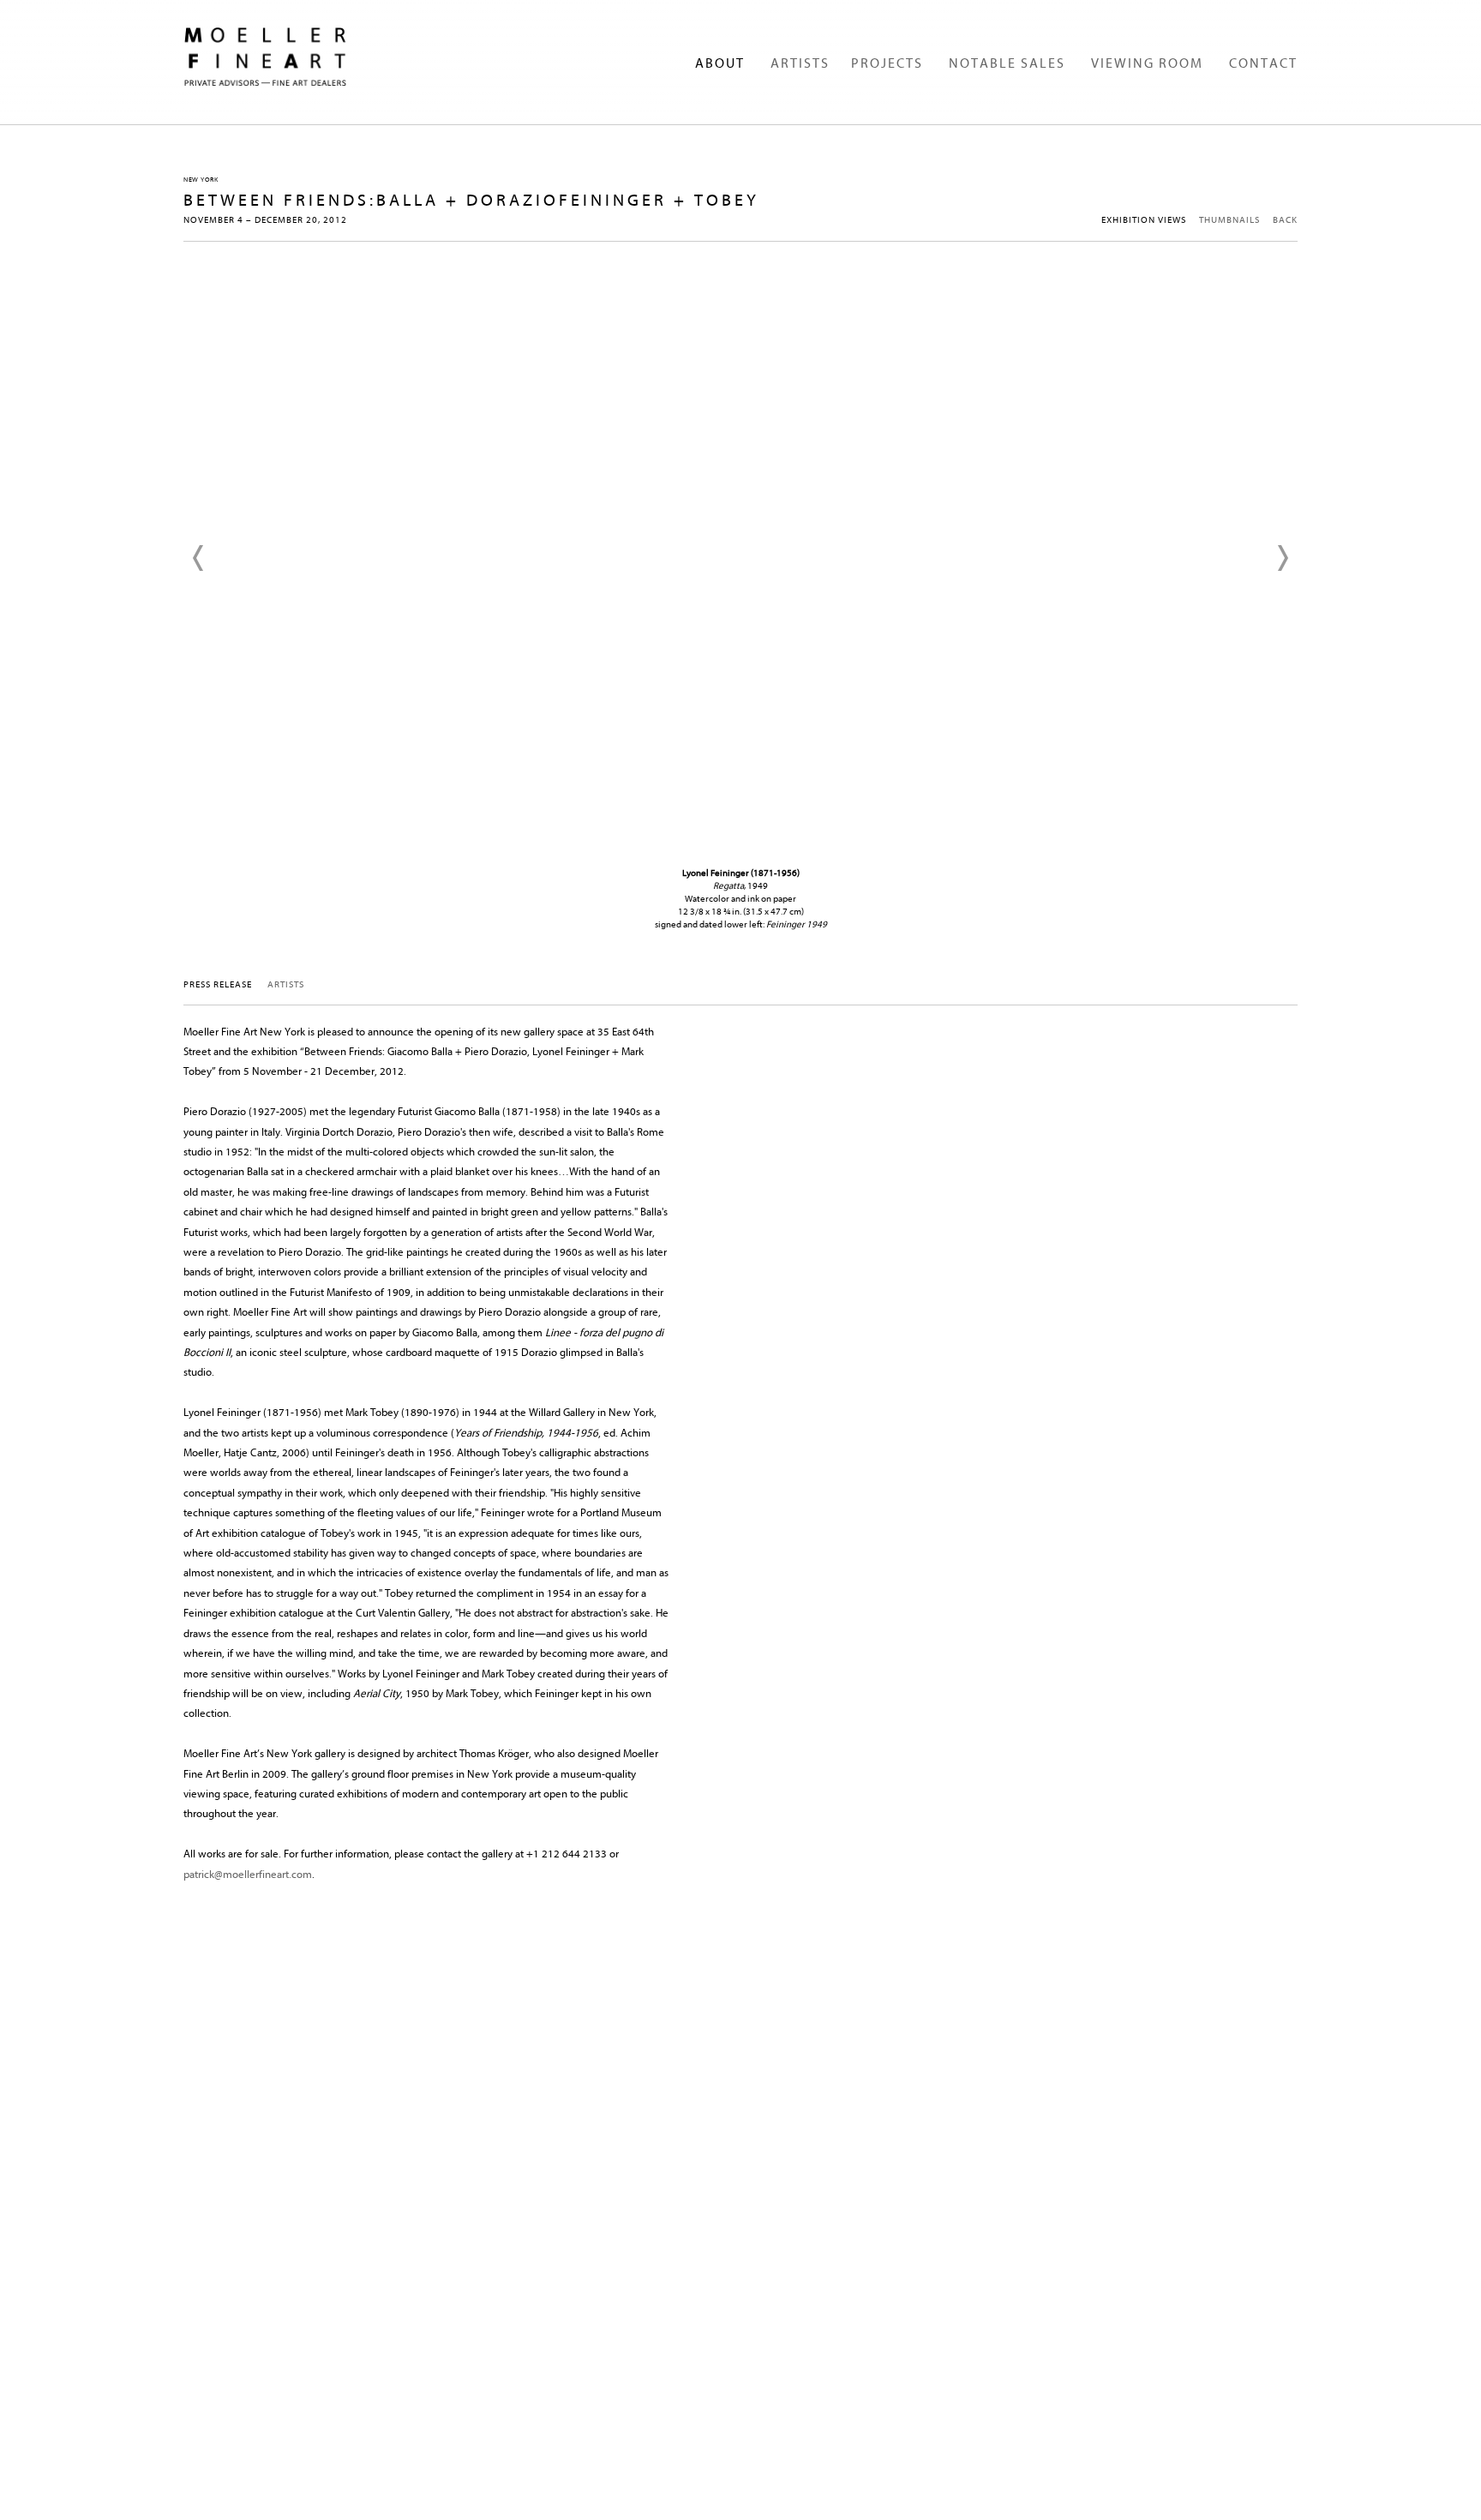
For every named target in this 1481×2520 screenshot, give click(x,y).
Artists (800, 63)
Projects (887, 63)
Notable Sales (1007, 63)
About (720, 63)
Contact (1263, 63)
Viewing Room (1147, 63)
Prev (199, 558)
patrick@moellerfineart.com (248, 1874)
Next (1282, 558)
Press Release (218, 984)
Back (1285, 220)
